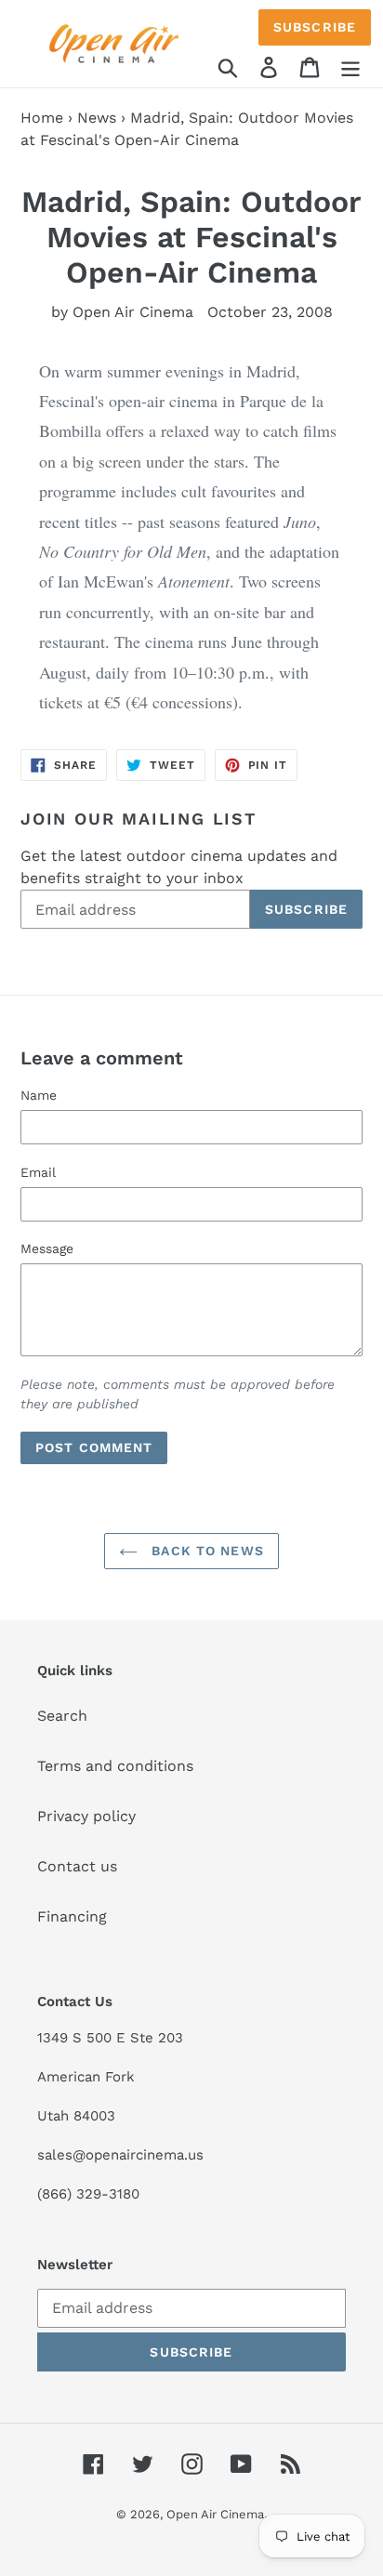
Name (39, 1095)
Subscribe (315, 27)
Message (47, 1248)
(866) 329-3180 (88, 2194)
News (97, 118)
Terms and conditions (115, 1766)
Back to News (205, 1551)
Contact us (77, 1866)
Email (38, 1172)
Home (42, 118)
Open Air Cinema (215, 2514)
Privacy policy (86, 1816)
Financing (72, 1916)
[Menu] (350, 66)
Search (62, 1716)
